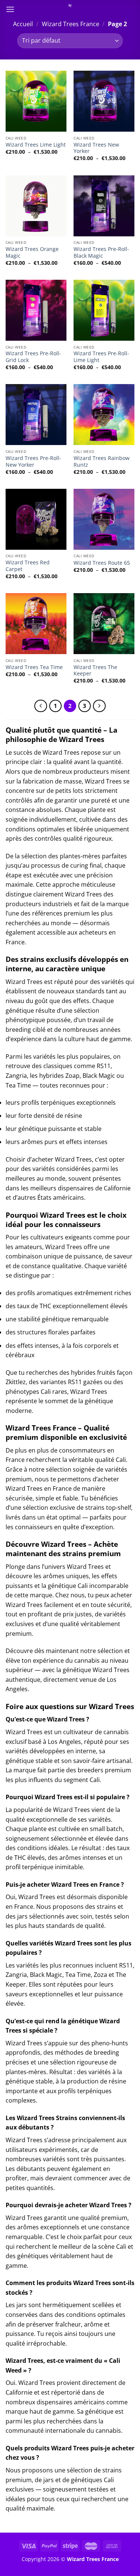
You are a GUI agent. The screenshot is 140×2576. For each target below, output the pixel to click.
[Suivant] (99, 706)
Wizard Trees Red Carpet (28, 566)
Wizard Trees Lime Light (36, 145)
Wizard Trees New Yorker (96, 148)
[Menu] (10, 9)
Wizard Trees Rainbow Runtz (102, 461)
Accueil (23, 24)
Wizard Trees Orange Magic (32, 252)
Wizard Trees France (71, 24)
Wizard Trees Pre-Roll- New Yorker (33, 461)
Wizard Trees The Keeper (95, 670)
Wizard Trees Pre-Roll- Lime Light (101, 357)
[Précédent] (41, 706)
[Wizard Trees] (70, 6)
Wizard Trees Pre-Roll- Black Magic (101, 252)
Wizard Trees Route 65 (102, 563)
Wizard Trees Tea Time (34, 667)
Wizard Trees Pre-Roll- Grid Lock (33, 357)
